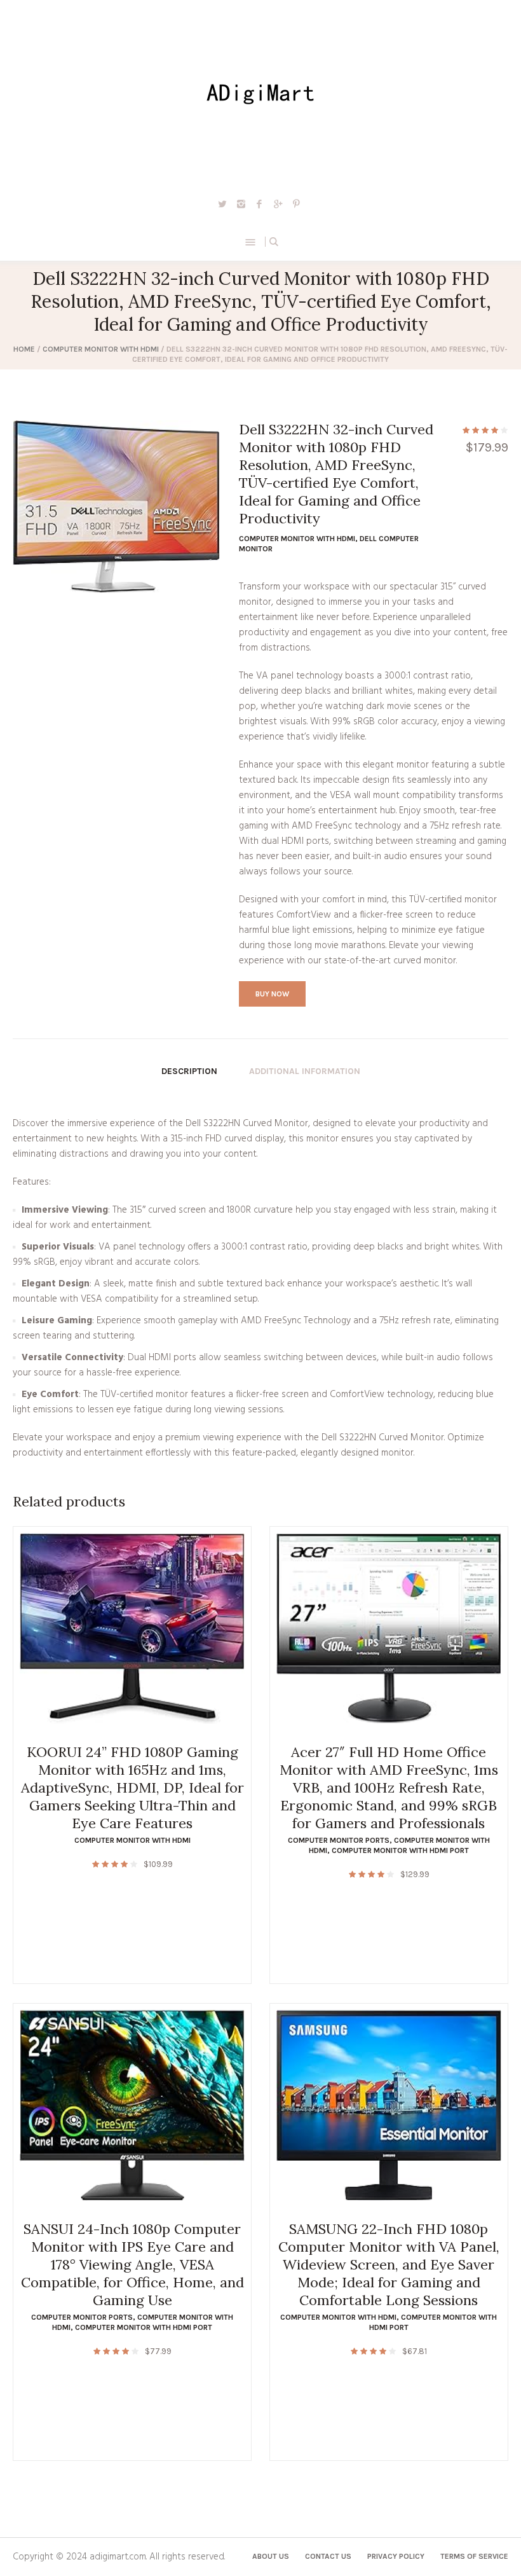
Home (24, 349)
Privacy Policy (396, 2556)
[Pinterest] (296, 203)
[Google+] (278, 203)
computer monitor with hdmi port (400, 1850)
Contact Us (328, 2556)
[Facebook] (259, 203)
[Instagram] (241, 203)
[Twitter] (222, 203)
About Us (271, 2556)
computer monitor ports (339, 1840)
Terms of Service (474, 2556)
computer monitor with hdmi (101, 349)
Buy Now (272, 994)
